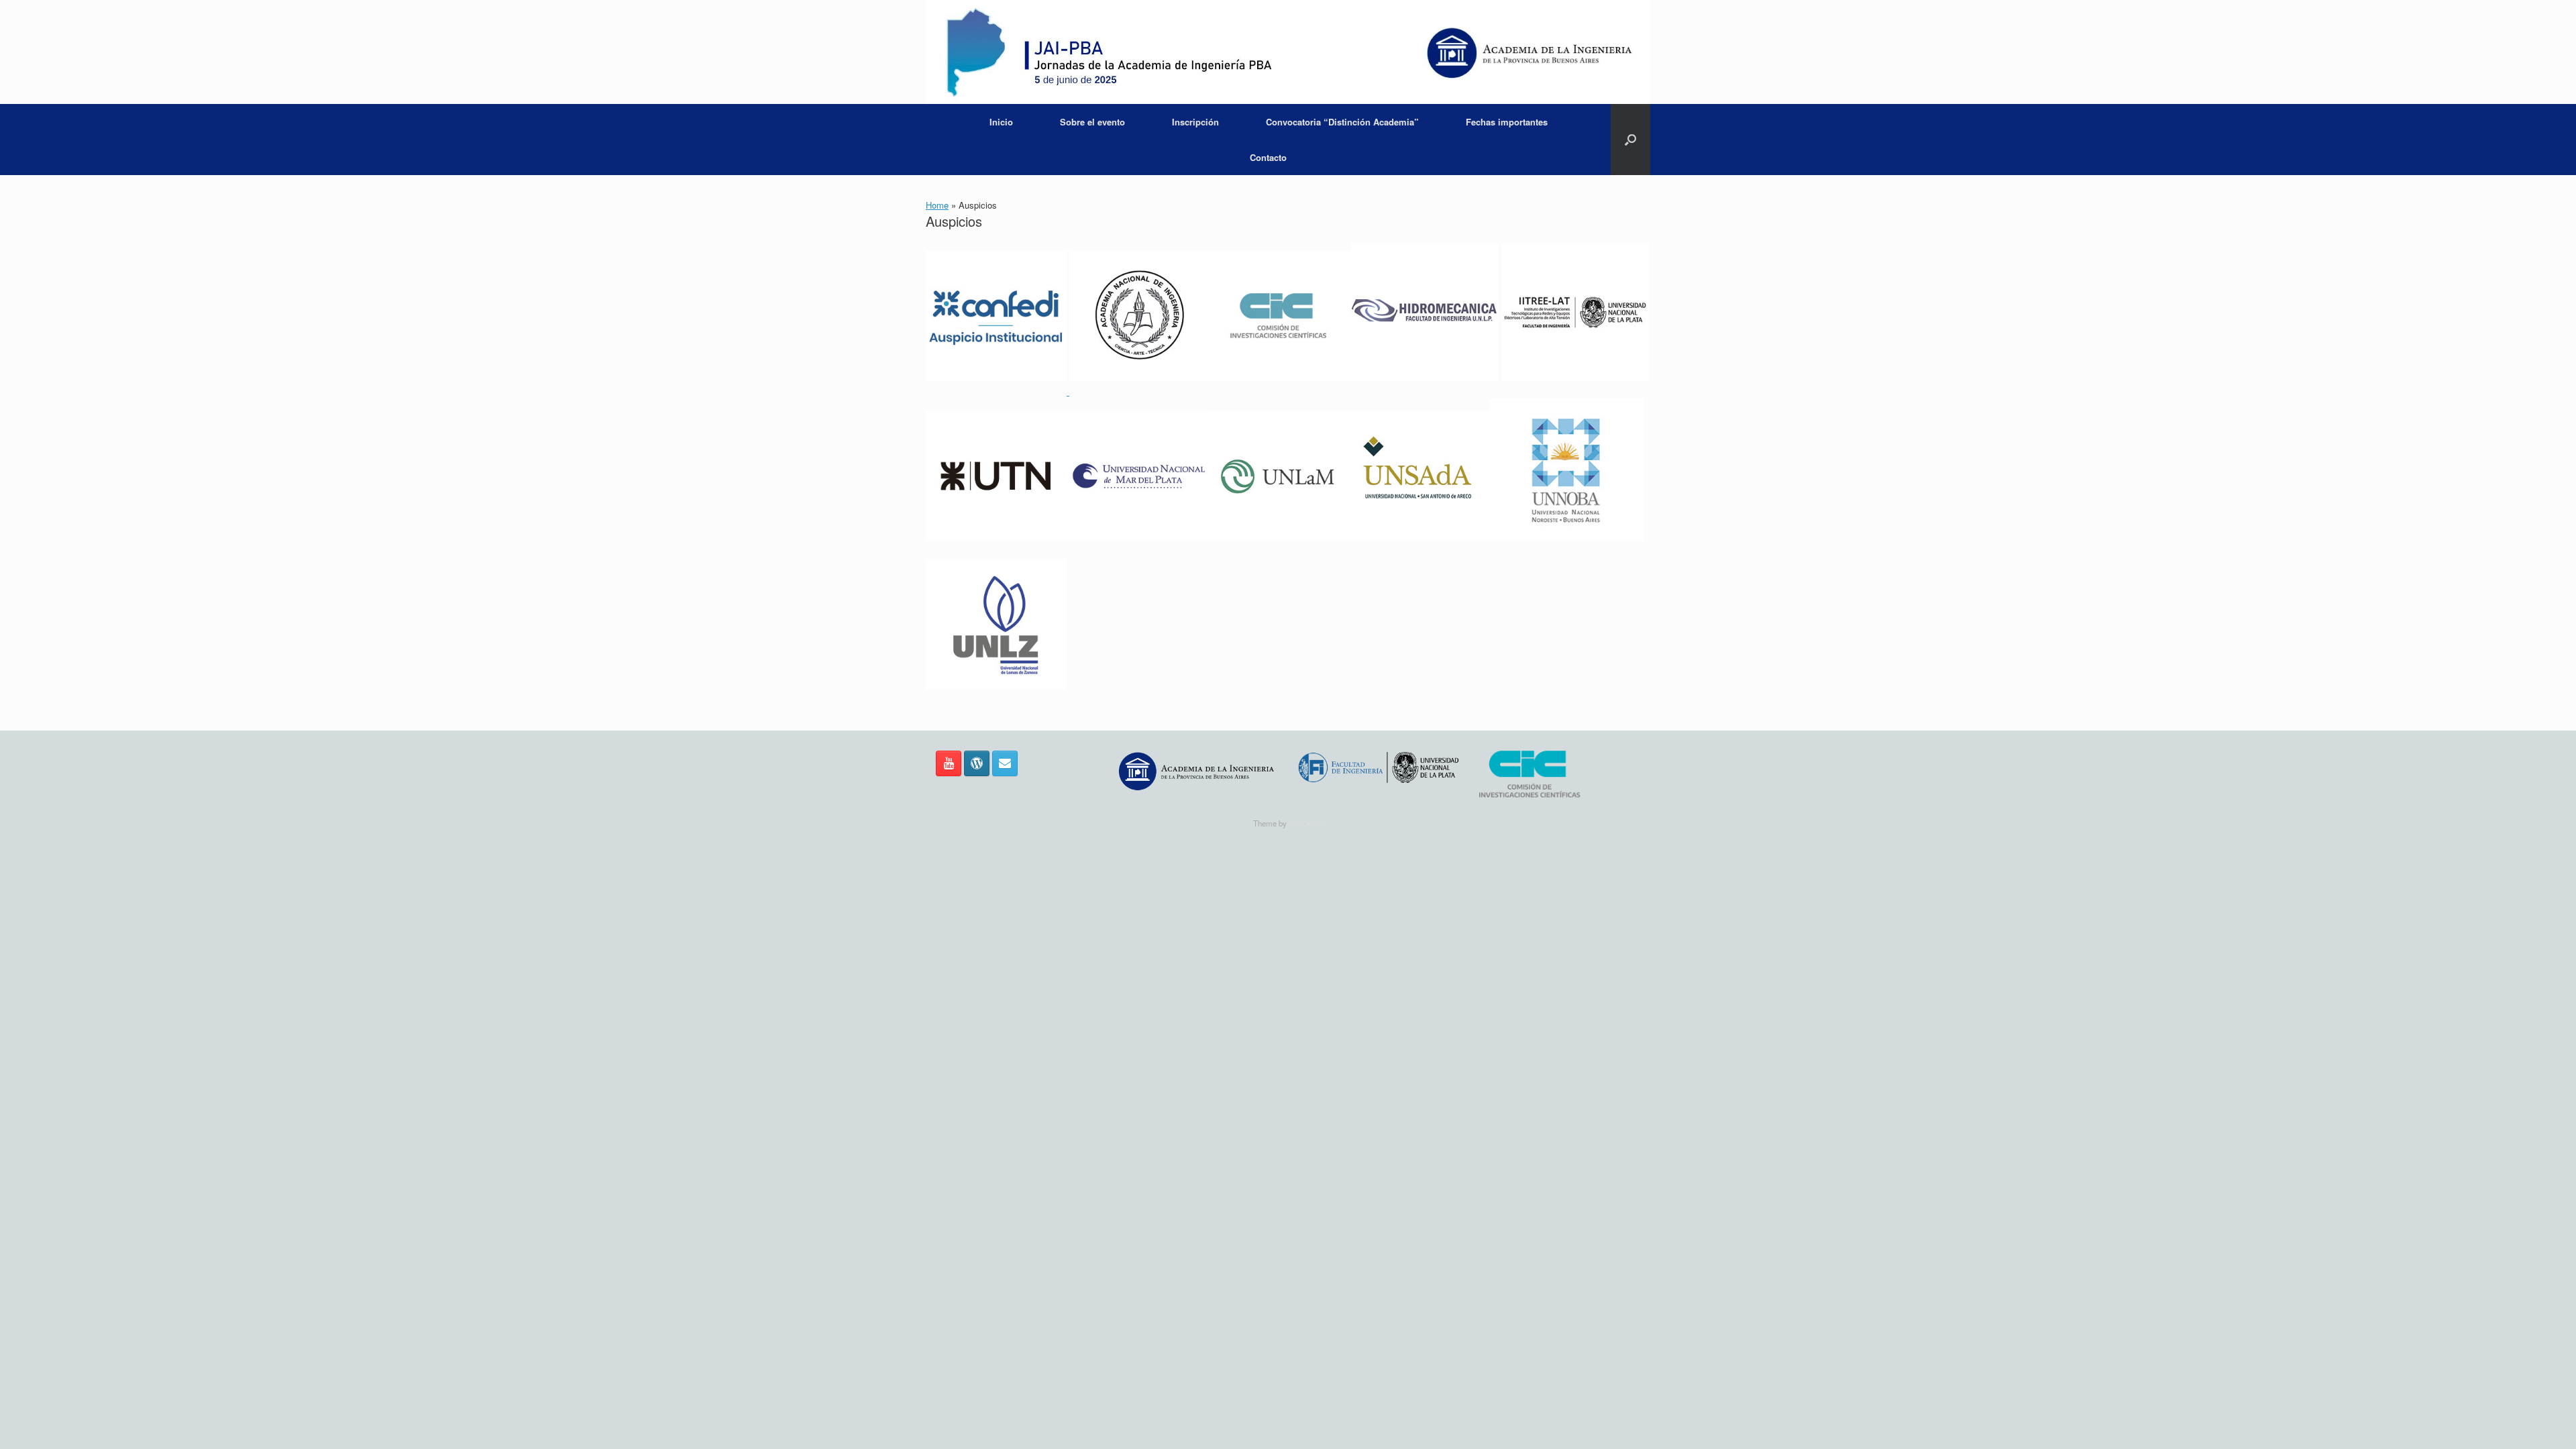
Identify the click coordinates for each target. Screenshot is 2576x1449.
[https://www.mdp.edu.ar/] (1137, 551)
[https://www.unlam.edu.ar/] (1278, 551)
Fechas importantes (1507, 122)
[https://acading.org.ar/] (1140, 391)
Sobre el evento (1092, 122)
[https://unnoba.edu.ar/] (1566, 551)
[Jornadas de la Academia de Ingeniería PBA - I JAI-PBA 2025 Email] (1005, 763)
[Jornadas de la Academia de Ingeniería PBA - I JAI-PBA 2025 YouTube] (949, 763)
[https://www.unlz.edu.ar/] (996, 699)
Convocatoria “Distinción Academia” (1342, 122)
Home (937, 205)
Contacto (1268, 157)
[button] (1630, 140)
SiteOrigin (1306, 823)
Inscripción (1195, 122)
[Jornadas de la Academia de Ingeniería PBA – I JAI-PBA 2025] (1288, 52)
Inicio (1001, 122)
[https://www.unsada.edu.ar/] (1419, 551)
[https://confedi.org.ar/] (998, 391)
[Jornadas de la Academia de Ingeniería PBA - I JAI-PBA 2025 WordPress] (977, 763)
